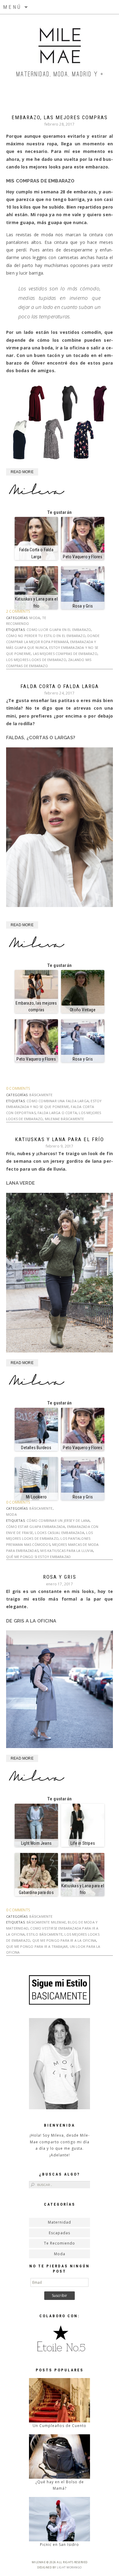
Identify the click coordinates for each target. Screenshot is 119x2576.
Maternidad (60, 2222)
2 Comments (18, 611)
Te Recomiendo (60, 2243)
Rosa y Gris (83, 606)
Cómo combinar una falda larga (58, 1101)
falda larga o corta (57, 1113)
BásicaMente (41, 1095)
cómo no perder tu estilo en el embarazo (46, 636)
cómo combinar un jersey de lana (58, 1520)
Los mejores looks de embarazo (36, 660)
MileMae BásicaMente (65, 1119)
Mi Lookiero (36, 1497)
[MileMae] (60, 49)
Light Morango (69, 2567)
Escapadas (60, 2233)
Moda (35, 618)
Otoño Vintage (83, 1010)
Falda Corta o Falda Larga (36, 553)
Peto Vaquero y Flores (83, 557)
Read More (22, 472)
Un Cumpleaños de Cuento (60, 2426)
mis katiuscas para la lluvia (67, 1551)
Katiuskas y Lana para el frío (36, 602)
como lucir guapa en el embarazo (59, 630)
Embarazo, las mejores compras (60, 117)
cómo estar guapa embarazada (36, 1527)
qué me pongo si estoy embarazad (38, 1557)
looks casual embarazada (60, 1533)
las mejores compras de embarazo (65, 654)
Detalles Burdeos (36, 1448)
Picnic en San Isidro (60, 2545)
